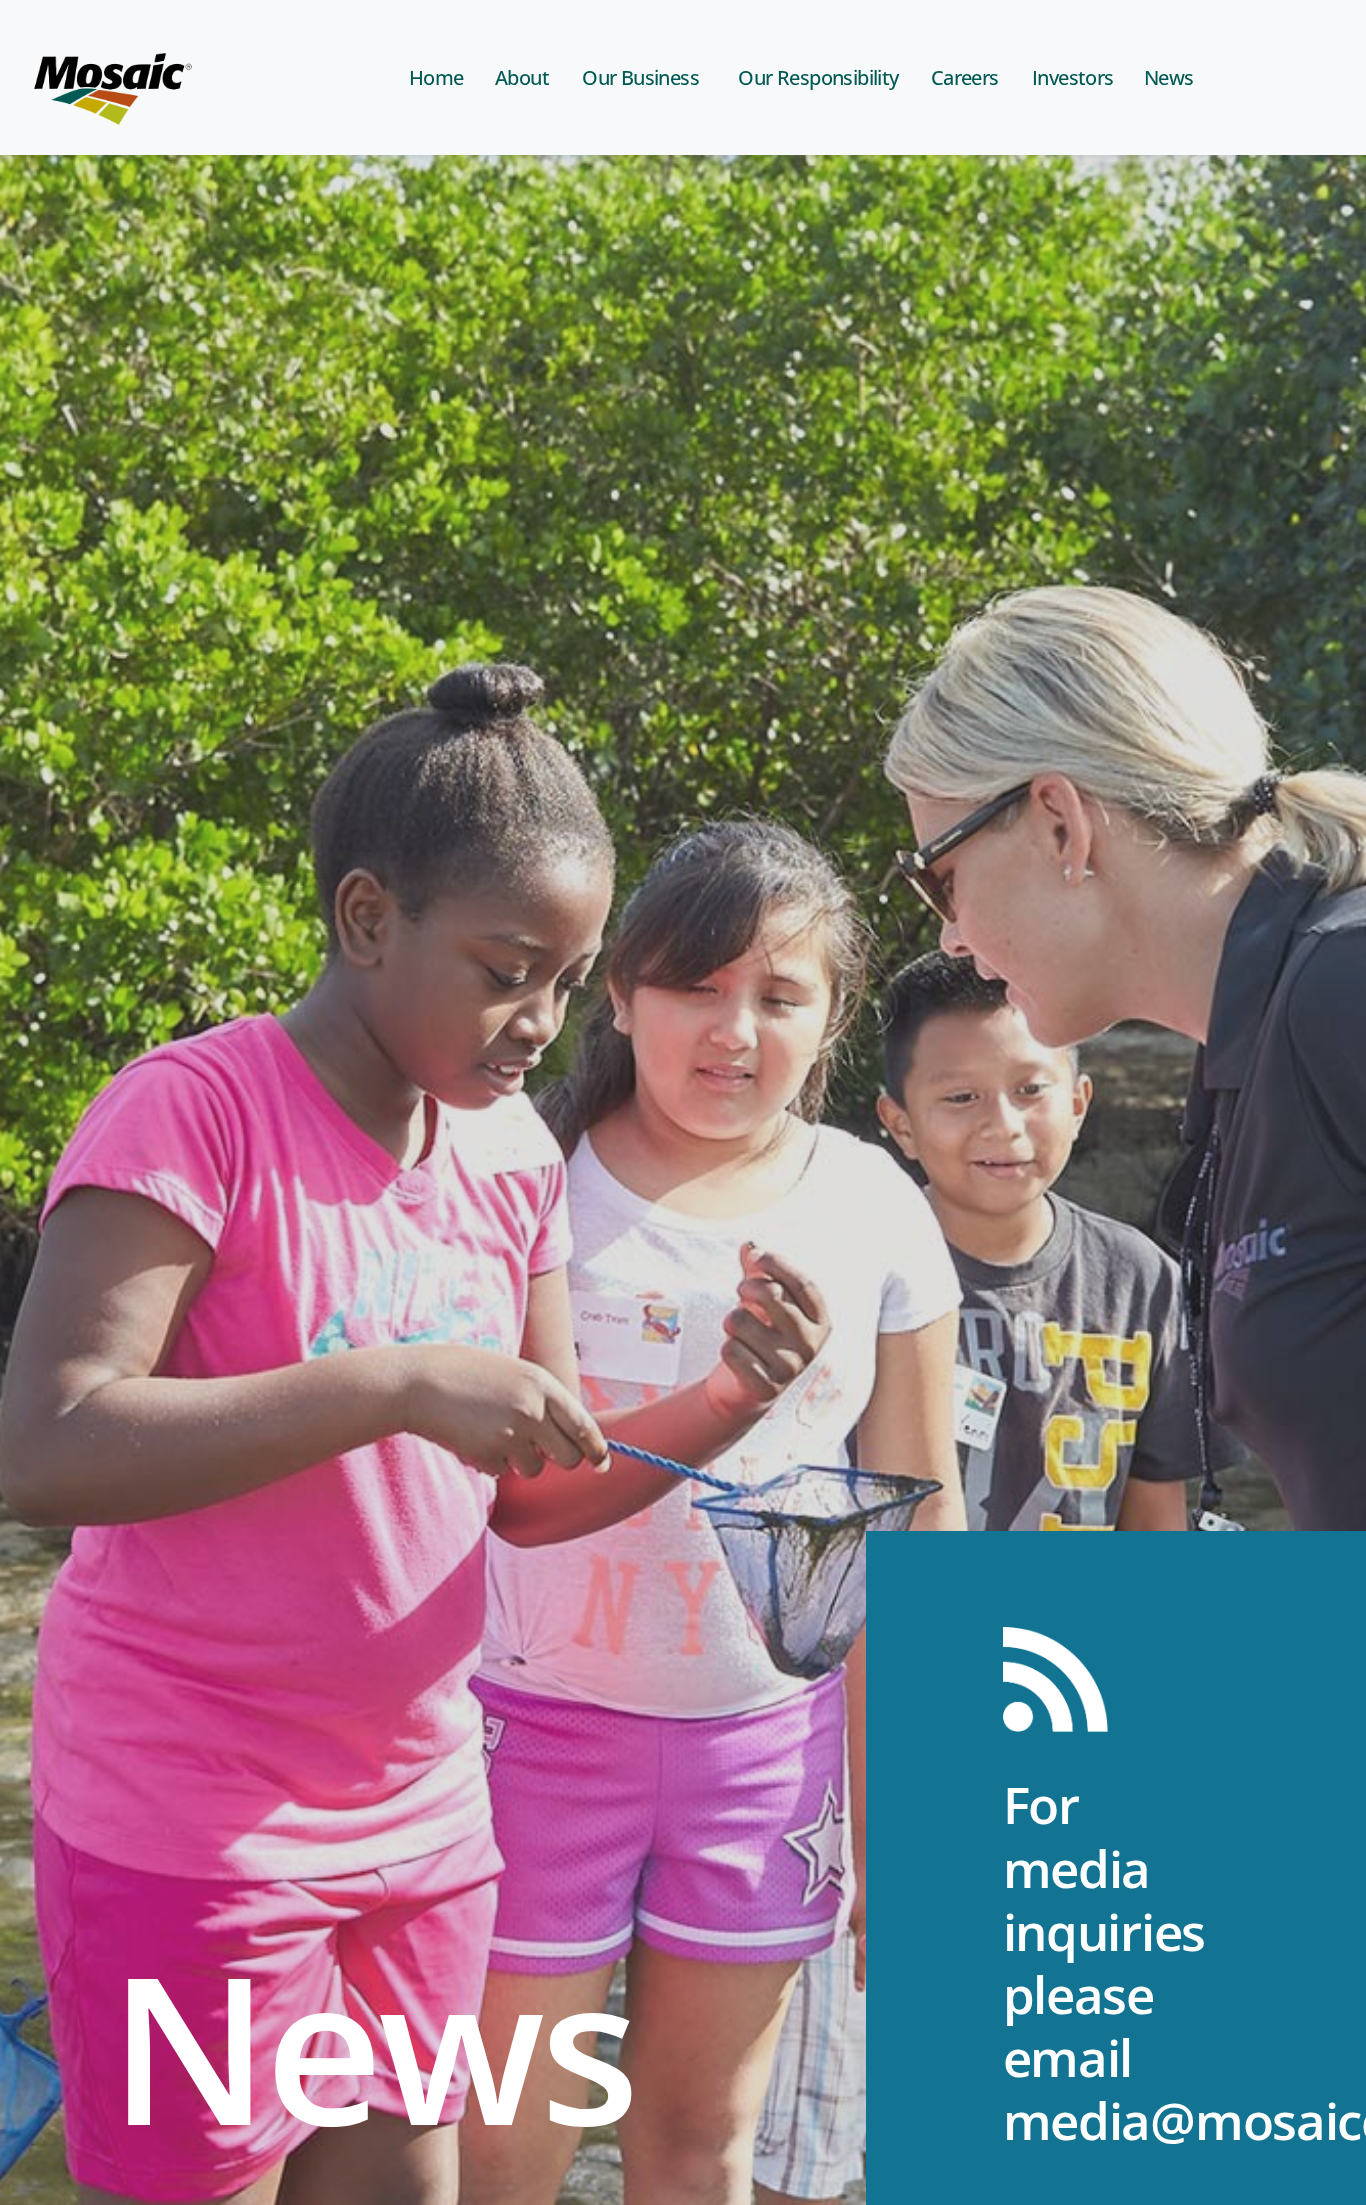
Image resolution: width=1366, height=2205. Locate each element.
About (522, 77)
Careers (965, 77)
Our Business (640, 77)
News (1169, 77)
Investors (1073, 77)
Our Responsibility (818, 77)
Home (436, 77)
